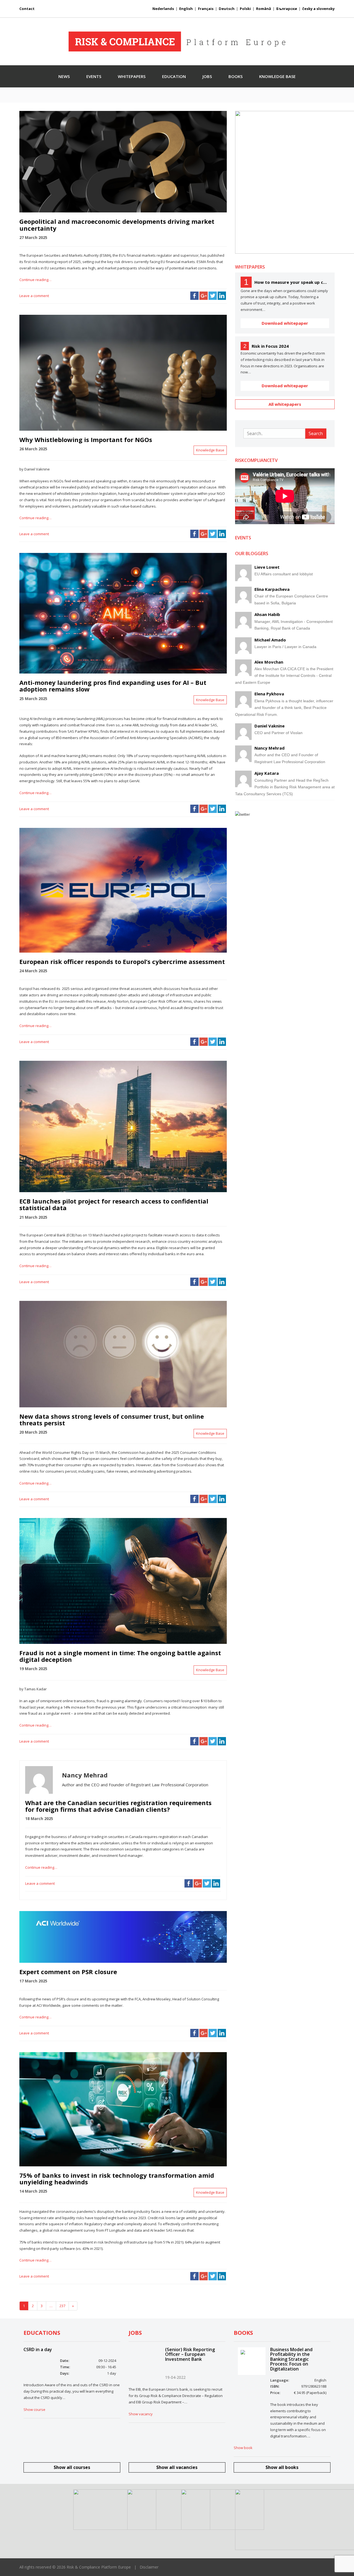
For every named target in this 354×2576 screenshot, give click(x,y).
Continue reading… (35, 280)
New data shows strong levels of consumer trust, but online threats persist (112, 1420)
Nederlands (163, 9)
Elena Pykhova (269, 694)
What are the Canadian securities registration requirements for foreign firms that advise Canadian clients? (118, 1806)
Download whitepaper (285, 323)
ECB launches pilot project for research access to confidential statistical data (114, 1204)
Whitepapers (132, 76)
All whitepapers (285, 404)
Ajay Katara (267, 773)
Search (316, 433)
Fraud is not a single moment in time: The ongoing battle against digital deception (120, 1656)
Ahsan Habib (267, 614)
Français (206, 9)
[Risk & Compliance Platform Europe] (177, 41)
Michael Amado (270, 640)
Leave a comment (34, 296)
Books (235, 76)
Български (287, 9)
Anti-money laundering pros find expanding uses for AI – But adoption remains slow (113, 686)
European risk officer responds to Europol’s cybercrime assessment (122, 961)
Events (94, 76)
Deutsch (227, 9)
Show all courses (72, 2467)
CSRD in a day (38, 2349)
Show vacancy (141, 2414)
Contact (27, 9)
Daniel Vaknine (270, 726)
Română (264, 9)
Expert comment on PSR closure (68, 1972)
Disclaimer (149, 2567)
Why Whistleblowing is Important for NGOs (86, 440)
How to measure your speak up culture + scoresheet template (292, 282)
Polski (245, 9)
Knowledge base (277, 76)
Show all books (282, 2467)
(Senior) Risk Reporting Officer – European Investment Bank (190, 2354)
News (64, 76)
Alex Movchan (269, 662)
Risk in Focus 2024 (270, 346)
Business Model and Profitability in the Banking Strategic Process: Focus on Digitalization (291, 2359)
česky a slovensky (318, 9)
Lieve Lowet (267, 567)
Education (174, 76)
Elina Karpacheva (272, 589)
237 (62, 2306)
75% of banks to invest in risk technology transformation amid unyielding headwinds (117, 2179)
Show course (34, 2409)
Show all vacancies (177, 2467)
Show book (243, 2448)
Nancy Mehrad (270, 748)
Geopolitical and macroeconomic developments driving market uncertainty (117, 225)
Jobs (207, 76)
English (186, 9)
